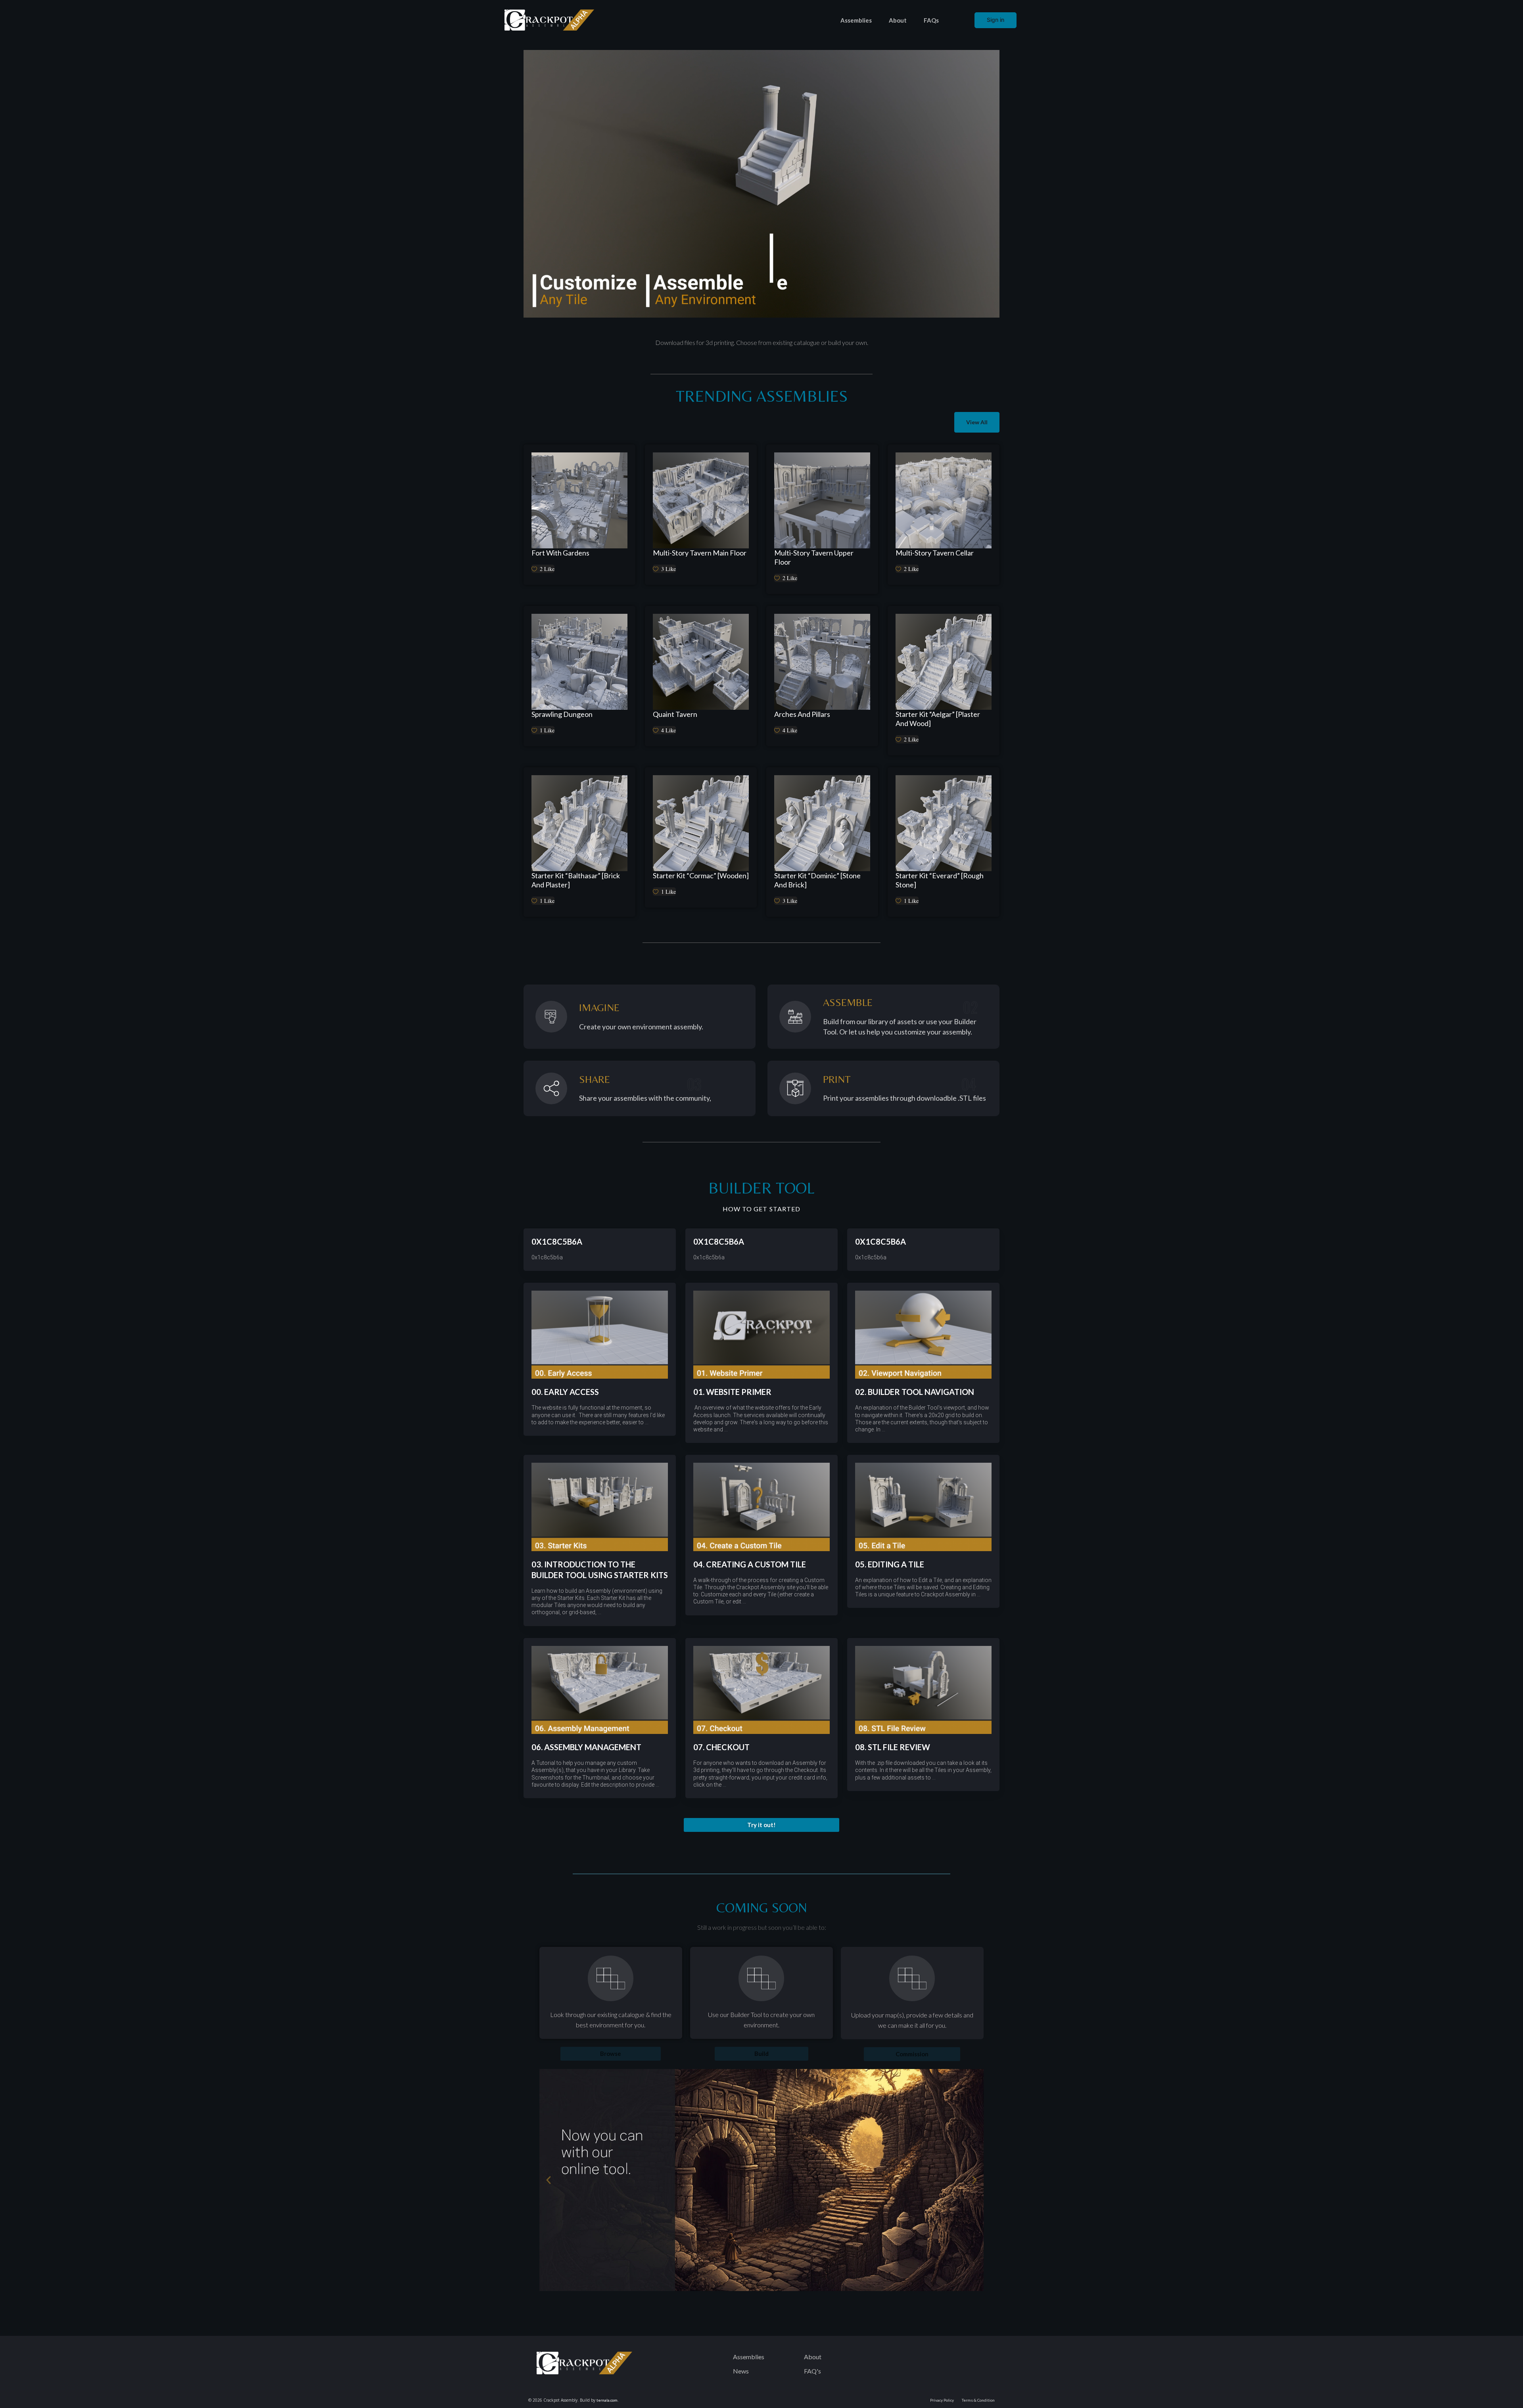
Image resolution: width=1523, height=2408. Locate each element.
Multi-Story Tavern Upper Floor (814, 557)
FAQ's (812, 2371)
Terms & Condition (978, 2400)
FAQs (931, 20)
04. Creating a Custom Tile (750, 1564)
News (741, 2371)
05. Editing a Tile (890, 1564)
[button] (761, 1825)
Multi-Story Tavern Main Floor (700, 553)
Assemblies (856, 20)
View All (977, 422)
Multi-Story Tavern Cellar (935, 553)
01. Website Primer (732, 1392)
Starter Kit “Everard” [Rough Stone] (940, 880)
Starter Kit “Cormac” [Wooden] (701, 875)
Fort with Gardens (560, 553)
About (898, 20)
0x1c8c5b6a (557, 1241)
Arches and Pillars (802, 714)
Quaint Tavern (675, 714)
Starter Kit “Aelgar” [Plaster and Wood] (938, 719)
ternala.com (607, 2400)
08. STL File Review (893, 1747)
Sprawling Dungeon (562, 714)
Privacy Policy (942, 2400)
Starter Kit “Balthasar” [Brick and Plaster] (576, 880)
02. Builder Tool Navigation (915, 1392)
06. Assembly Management (586, 1747)
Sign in (996, 20)
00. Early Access (565, 1392)
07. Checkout (721, 1747)
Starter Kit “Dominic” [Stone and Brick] (817, 880)
